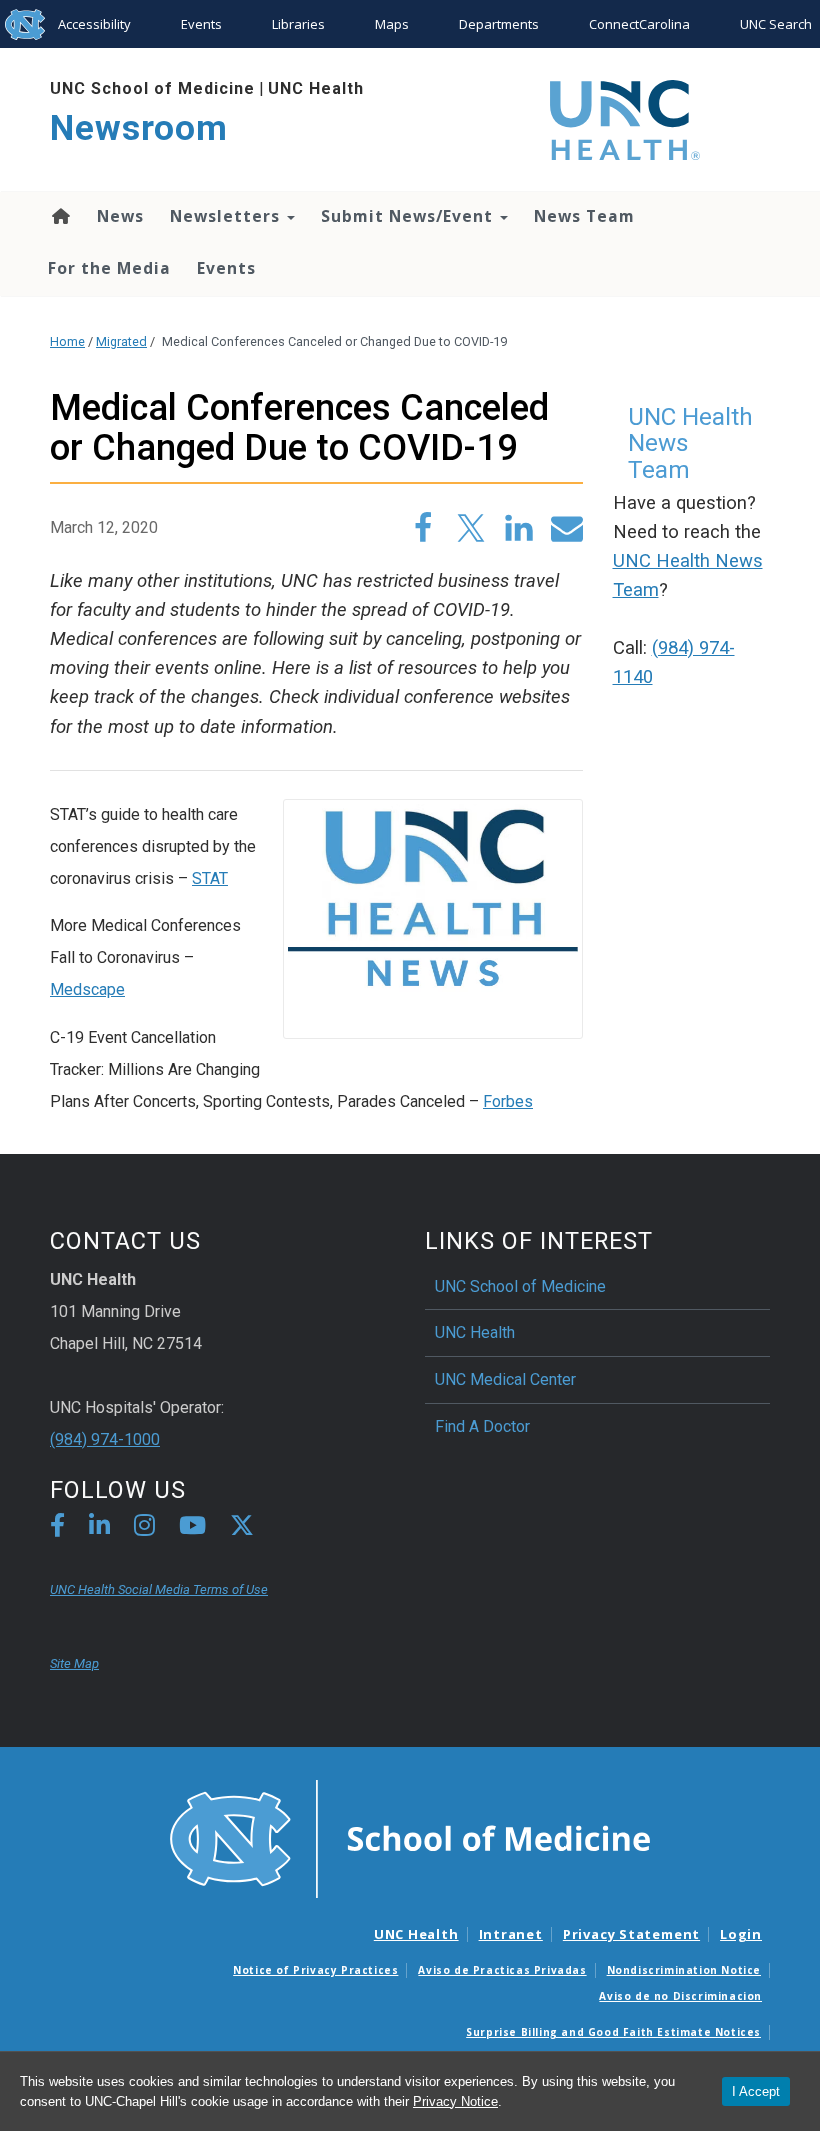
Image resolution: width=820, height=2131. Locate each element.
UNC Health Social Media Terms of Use (159, 1589)
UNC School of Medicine (152, 88)
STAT (210, 878)
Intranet (511, 1934)
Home (59, 216)
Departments (499, 24)
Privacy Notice (455, 2101)
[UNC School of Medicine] (410, 1838)
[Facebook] (57, 1528)
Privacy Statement (631, 1934)
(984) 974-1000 (105, 1439)
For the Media (109, 268)
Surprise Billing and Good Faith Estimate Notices (613, 2032)
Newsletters (227, 216)
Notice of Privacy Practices (315, 1970)
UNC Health (316, 88)
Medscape (87, 989)
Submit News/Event (409, 216)
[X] (242, 1528)
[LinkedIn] (99, 1528)
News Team (584, 216)
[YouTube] (192, 1528)
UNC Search (776, 24)
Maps (392, 24)
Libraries (298, 24)
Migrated (121, 341)
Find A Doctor (482, 1426)
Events (201, 24)
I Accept (756, 2091)
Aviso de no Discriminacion (680, 1996)
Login (741, 1934)
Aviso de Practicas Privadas (502, 1970)
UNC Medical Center (505, 1379)
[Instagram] (144, 1528)
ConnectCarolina (639, 24)
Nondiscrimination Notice (684, 1970)
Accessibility (94, 24)
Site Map (74, 1663)
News (120, 216)
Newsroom (139, 128)
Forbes (508, 1101)
